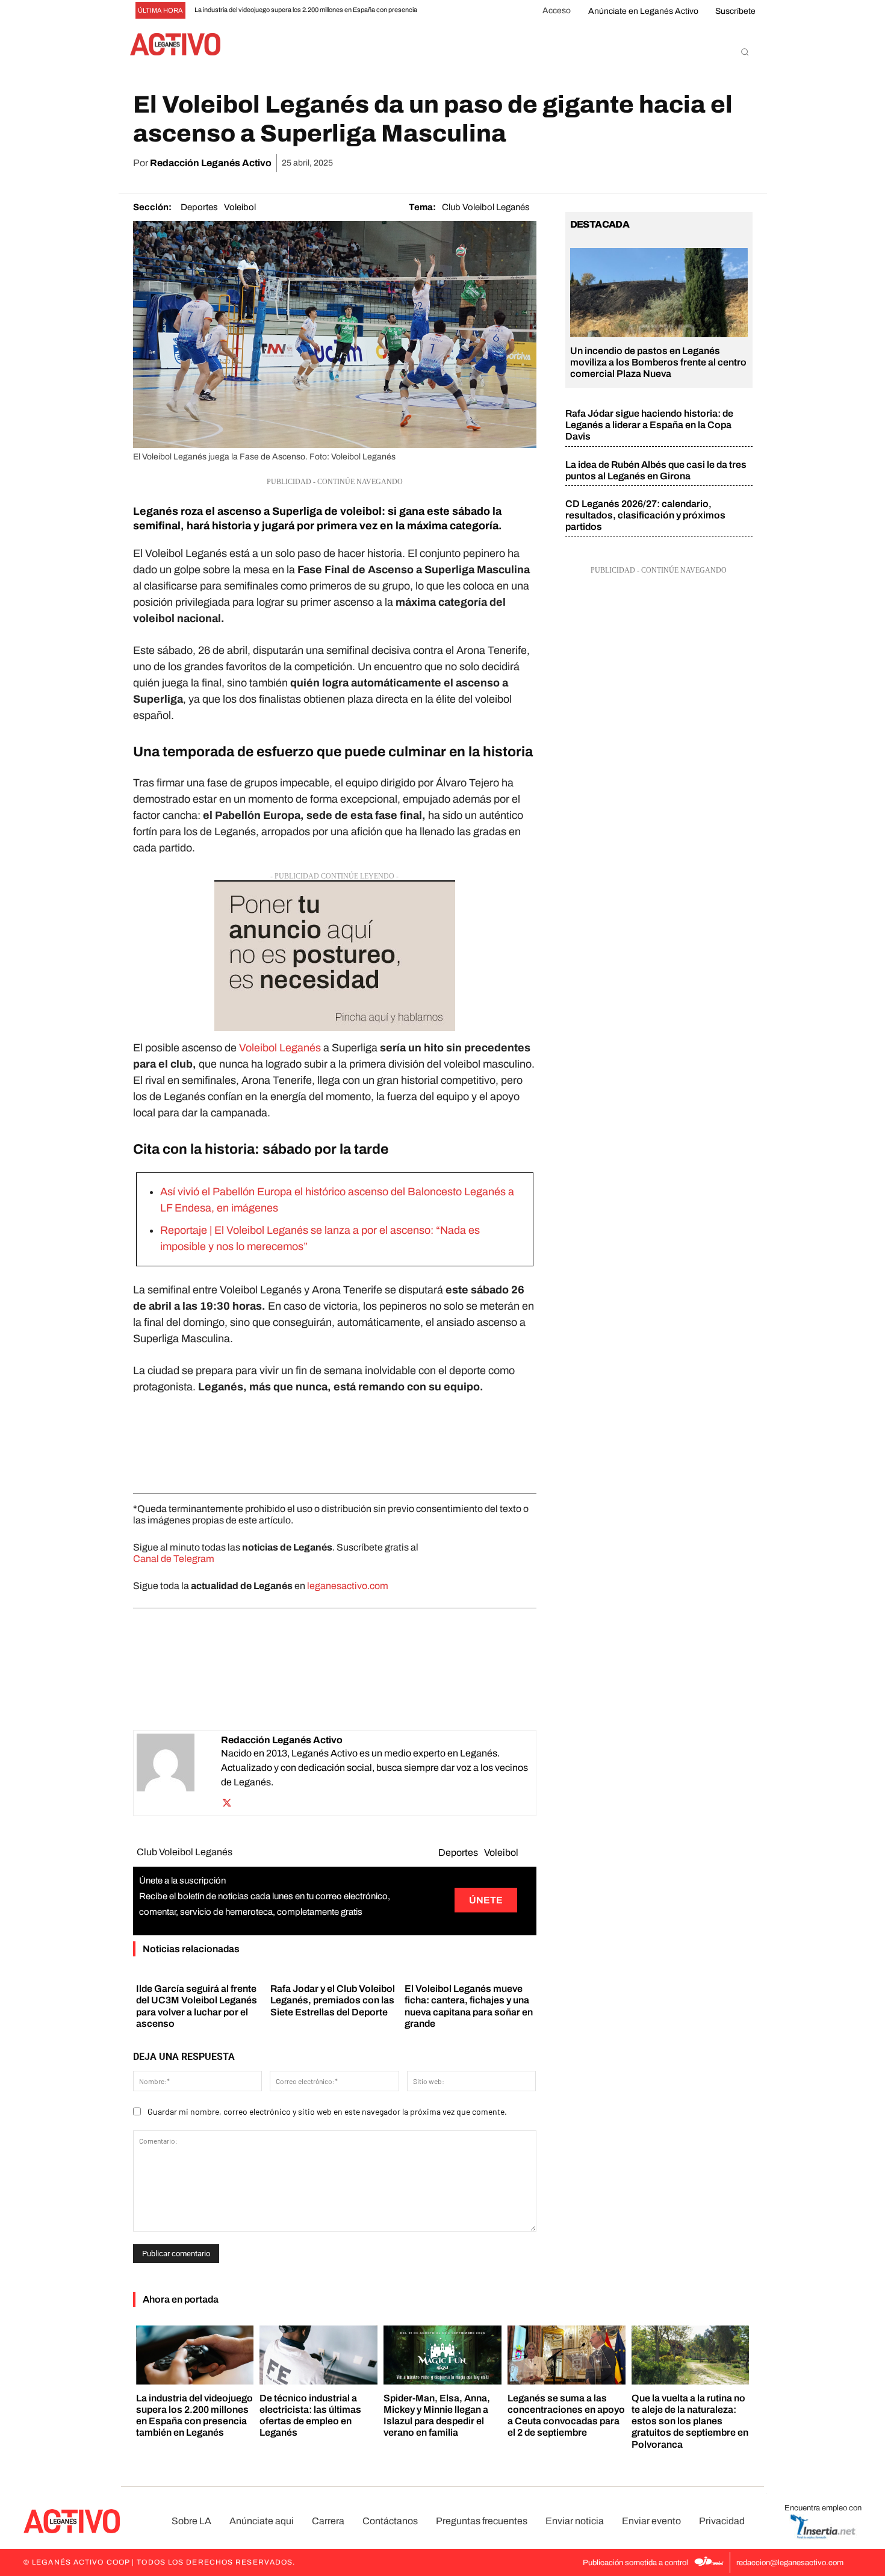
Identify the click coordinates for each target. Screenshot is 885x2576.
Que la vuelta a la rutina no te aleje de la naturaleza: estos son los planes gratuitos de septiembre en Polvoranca (690, 2421)
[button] (745, 52)
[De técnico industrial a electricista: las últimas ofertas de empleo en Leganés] (318, 2355)
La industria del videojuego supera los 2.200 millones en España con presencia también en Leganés (194, 2416)
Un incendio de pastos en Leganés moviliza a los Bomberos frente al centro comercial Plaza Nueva (658, 362)
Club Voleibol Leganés (486, 207)
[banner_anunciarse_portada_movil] (335, 956)
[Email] (684, 163)
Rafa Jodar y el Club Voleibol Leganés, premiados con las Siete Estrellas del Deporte (333, 2000)
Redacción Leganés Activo (211, 163)
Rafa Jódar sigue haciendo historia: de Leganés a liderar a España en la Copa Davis (649, 425)
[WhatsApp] (656, 163)
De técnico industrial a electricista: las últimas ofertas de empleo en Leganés (310, 2416)
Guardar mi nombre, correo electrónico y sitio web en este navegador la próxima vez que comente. (327, 2111)
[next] (460, 11)
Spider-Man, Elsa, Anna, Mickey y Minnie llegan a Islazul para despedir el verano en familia (437, 2416)
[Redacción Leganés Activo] (179, 1773)
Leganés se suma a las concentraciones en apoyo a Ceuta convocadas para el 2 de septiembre (566, 2416)
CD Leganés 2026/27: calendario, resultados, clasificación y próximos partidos (645, 515)
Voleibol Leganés (280, 1048)
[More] (740, 163)
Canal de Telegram (174, 1559)
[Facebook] (601, 163)
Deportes (199, 207)
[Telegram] (712, 163)
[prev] (440, 11)
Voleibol (240, 207)
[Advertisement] (335, 1441)
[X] (629, 163)
